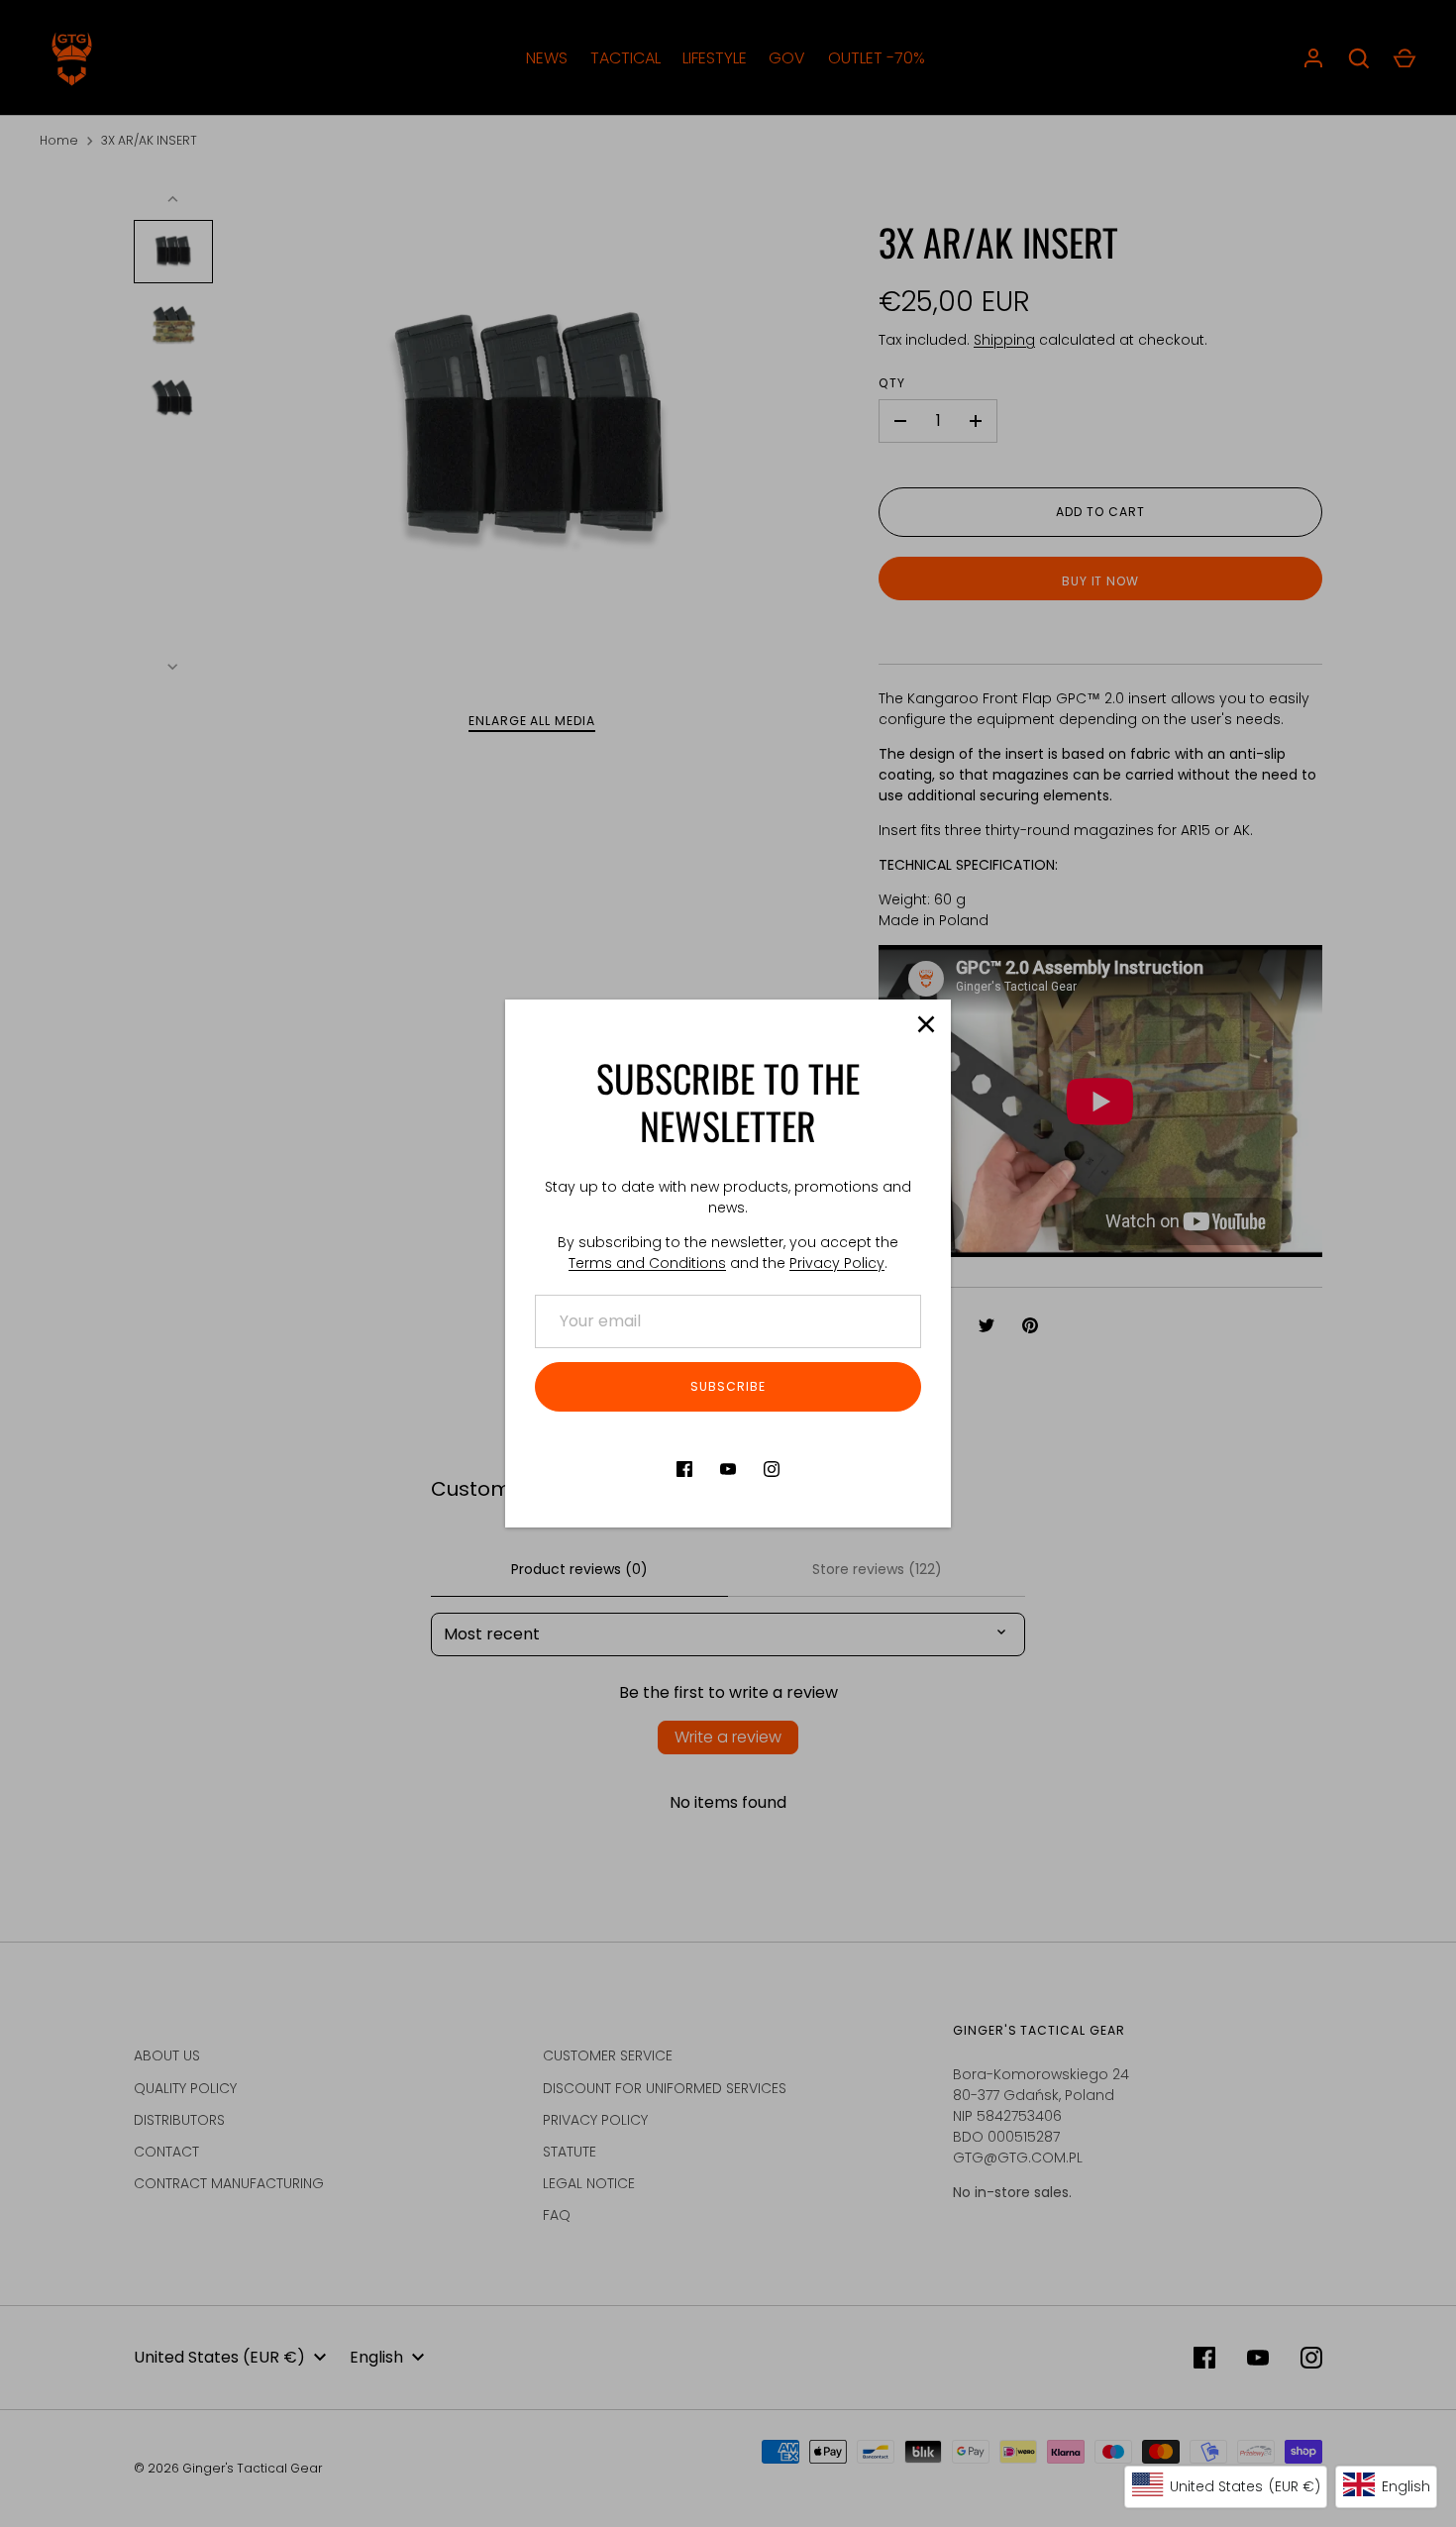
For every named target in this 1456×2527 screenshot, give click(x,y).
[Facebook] (684, 1469)
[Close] (926, 1024)
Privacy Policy (837, 1263)
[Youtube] (728, 1469)
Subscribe (728, 1386)
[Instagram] (772, 1469)
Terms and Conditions (647, 1263)
